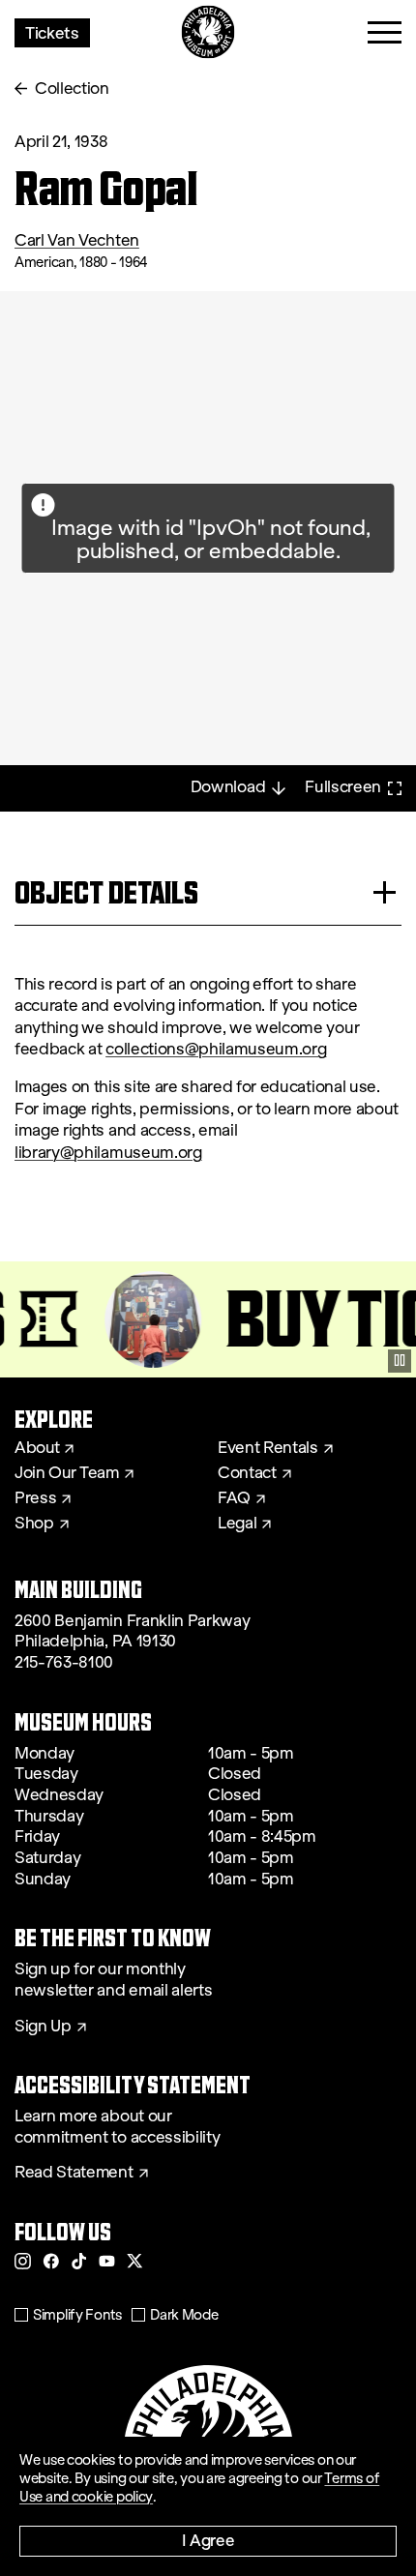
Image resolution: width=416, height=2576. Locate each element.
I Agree (208, 2540)
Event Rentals (268, 1448)
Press (35, 1498)
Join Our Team (67, 1473)
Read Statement (74, 2173)
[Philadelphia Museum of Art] (208, 32)
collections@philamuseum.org (216, 1049)
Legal (237, 1524)
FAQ (234, 1498)
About (37, 1448)
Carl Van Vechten (77, 240)
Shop (34, 1524)
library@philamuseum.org (108, 1153)
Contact (247, 1473)
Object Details (106, 892)
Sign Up (43, 2027)
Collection (72, 89)
